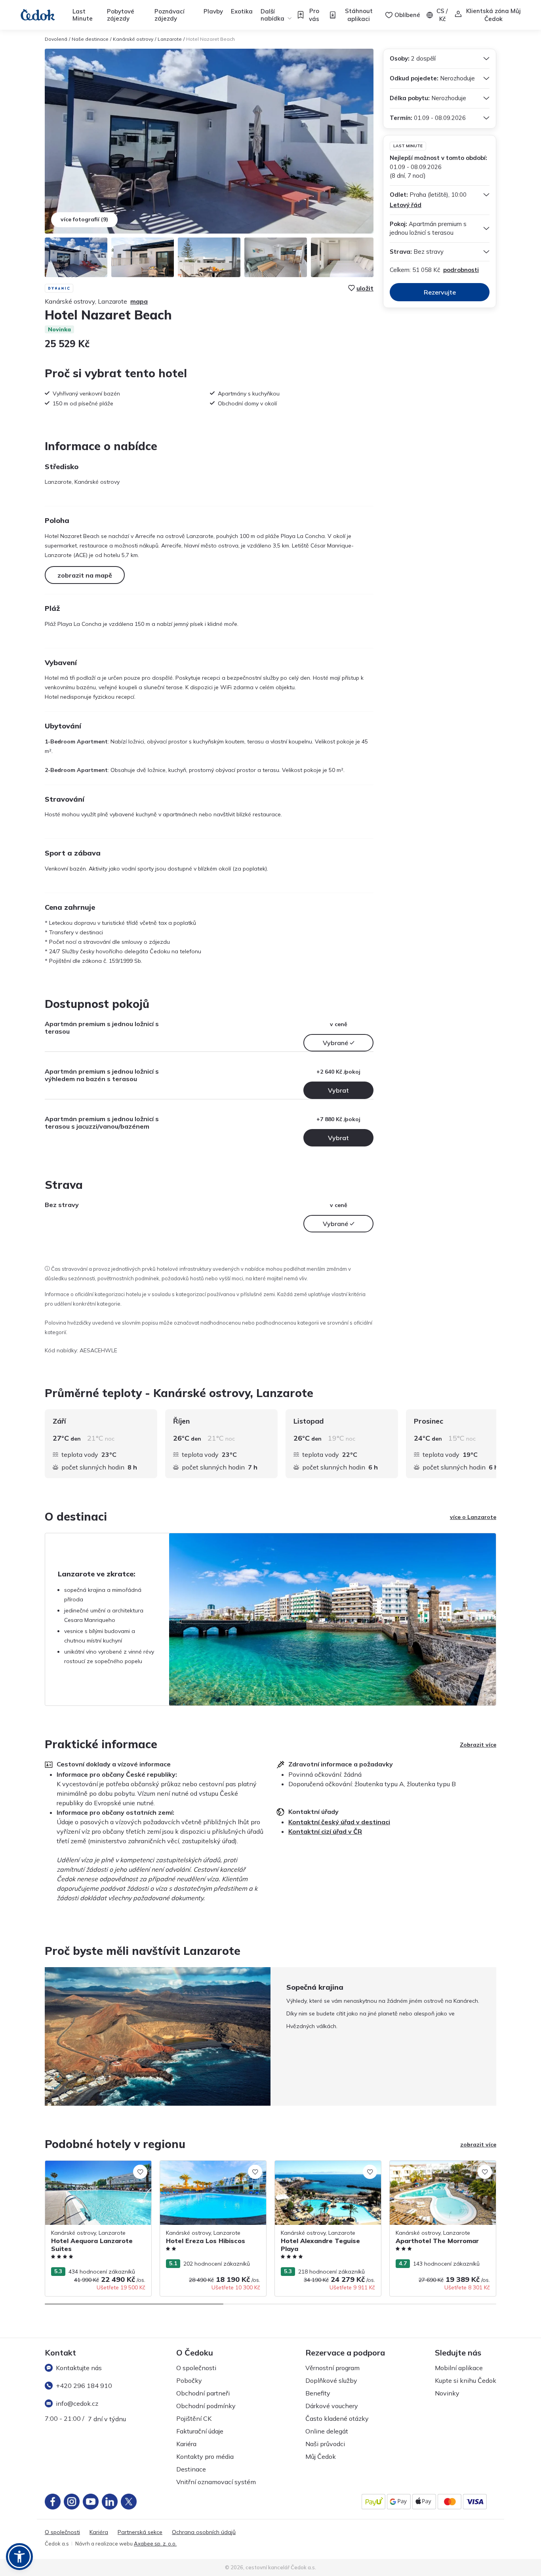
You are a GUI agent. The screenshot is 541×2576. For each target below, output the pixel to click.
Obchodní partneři (203, 2393)
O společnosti (196, 2368)
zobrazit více (478, 2144)
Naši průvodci (325, 2444)
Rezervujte (440, 292)
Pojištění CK (194, 2418)
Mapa (139, 301)
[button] (19, 2557)
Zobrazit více (478, 1745)
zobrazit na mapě (85, 575)
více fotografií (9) (84, 219)
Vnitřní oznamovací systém (216, 2482)
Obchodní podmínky (206, 2406)
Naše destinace (90, 39)
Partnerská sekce (140, 2532)
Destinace (191, 2469)
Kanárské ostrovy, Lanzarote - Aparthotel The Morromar (429, 2169)
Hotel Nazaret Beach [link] (210, 39)
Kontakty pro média (205, 2456)
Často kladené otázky (337, 2418)
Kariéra (186, 2444)
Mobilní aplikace (459, 2368)
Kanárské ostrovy (133, 39)
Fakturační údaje (200, 2431)
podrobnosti (461, 270)
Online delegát (327, 2431)
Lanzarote (170, 39)
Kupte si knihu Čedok (466, 2380)
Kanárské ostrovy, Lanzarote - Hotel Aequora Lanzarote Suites (92, 2169)
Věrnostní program (332, 2368)
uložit (365, 288)
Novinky (447, 2393)
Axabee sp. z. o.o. (155, 2544)
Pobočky (189, 2380)
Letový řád (406, 205)
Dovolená (56, 39)
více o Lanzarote (473, 1517)
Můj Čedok (321, 2456)
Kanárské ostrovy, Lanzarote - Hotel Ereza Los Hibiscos (207, 2169)
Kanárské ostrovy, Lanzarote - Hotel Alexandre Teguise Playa (322, 2169)
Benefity (318, 2393)
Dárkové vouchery (332, 2406)
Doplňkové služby (331, 2380)
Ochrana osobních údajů (204, 2532)
